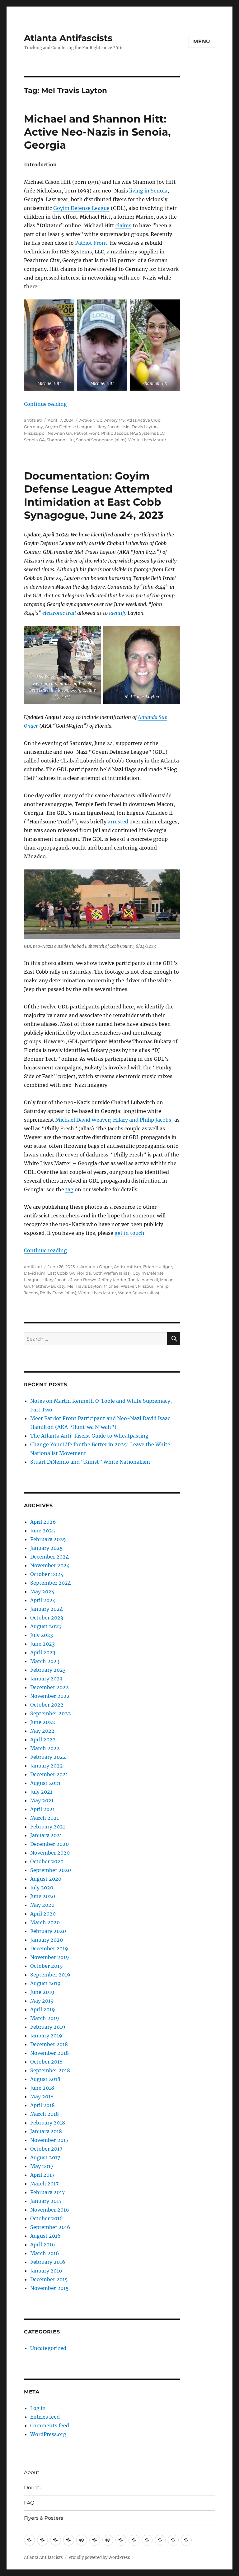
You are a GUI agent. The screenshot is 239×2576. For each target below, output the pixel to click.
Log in (38, 2408)
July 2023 (42, 1635)
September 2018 (50, 2070)
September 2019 (50, 1975)
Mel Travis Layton (141, 427)
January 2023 (46, 1679)
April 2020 (43, 1914)
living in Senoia (148, 191)
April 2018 (42, 2105)
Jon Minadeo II (143, 1280)
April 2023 (43, 1652)
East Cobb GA (61, 1273)
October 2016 (47, 2218)
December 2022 (49, 1687)
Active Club (91, 420)
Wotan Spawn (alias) (138, 1293)
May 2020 (42, 1905)
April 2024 (43, 1600)
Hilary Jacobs (108, 427)
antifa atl (33, 420)
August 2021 (45, 1783)
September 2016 (50, 2227)
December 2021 (49, 1774)
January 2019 (46, 2036)
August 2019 (45, 1983)
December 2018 (49, 2044)
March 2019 (45, 2018)
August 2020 (46, 1879)
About (32, 2472)
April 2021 (42, 1809)
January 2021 (46, 1835)
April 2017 (42, 2175)
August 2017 (45, 2157)
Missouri (146, 1286)
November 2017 (49, 2140)
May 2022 (42, 1731)
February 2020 (48, 1931)
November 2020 (50, 1853)
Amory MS (115, 420)
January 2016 (46, 2271)
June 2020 (43, 1896)
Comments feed (50, 2425)
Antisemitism (128, 1267)
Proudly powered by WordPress (99, 2557)
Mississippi (35, 433)
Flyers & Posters (44, 2518)
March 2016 (45, 2253)
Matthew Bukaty (49, 1286)
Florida (84, 1273)
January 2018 (46, 2131)
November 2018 (49, 2053)
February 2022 (48, 1757)
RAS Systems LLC (147, 433)
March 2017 (44, 2184)
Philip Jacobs (115, 433)
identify (118, 613)
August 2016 (45, 2236)
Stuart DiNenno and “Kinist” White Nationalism (90, 1462)
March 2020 (45, 1922)
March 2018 (45, 2114)
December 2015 (49, 2279)
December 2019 (49, 1948)
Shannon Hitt (60, 440)
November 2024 (50, 1565)
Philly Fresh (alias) (58, 1293)
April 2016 (43, 2245)
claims (123, 225)
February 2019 (48, 2027)
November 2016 (50, 2210)
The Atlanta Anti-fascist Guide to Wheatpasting (89, 1436)
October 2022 (47, 1705)
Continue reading (45, 404)
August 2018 (45, 2079)
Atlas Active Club (144, 420)
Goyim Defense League (81, 208)
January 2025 (47, 1548)
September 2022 (51, 1713)
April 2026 (43, 1522)
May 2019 (42, 2001)
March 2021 (45, 1818)
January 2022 (47, 1766)
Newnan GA (60, 433)
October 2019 (47, 1966)
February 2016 (48, 2262)
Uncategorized (48, 2348)
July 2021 (41, 1792)
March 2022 (45, 1748)
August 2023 (46, 1626)
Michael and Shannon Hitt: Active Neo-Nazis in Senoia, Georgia (97, 132)
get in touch (129, 1233)
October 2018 (46, 2062)
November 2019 (50, 1957)
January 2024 (47, 1609)
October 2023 (47, 1618)
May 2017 (42, 2166)
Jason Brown (83, 1280)
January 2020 (47, 1940)
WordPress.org (48, 2434)
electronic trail (59, 613)
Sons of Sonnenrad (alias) (101, 440)
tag (69, 1189)
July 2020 (42, 1888)
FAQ (29, 2503)
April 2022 (43, 1740)
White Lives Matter (147, 440)
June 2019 (42, 1992)
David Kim (35, 1273)
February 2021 (48, 1827)
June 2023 (42, 1644)
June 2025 (43, 1531)
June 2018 (42, 2088)
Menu (202, 42)
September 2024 (51, 1583)
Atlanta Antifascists (68, 38)
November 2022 (50, 1696)
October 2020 (47, 1861)
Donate (33, 2488)
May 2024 (42, 1591)
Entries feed (45, 2417)
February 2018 (48, 2123)
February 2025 (48, 1539)
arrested (118, 822)
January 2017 (46, 2201)
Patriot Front (91, 243)
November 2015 (49, 2288)
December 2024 (49, 1557)
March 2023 (45, 1661)
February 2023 (48, 1670)
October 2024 (47, 1574)
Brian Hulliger (158, 1267)
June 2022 (43, 1722)
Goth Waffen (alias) (112, 1273)
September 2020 (51, 1870)
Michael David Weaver (83, 1120)
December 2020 (49, 1844)
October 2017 (46, 2149)
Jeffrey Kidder (112, 1280)
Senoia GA (34, 440)
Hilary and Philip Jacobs (142, 1120)
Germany (33, 427)
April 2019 (43, 2009)
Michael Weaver (120, 1286)
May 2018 (42, 2096)
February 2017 (47, 2192)
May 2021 (42, 1800)
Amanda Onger (96, 1267)
